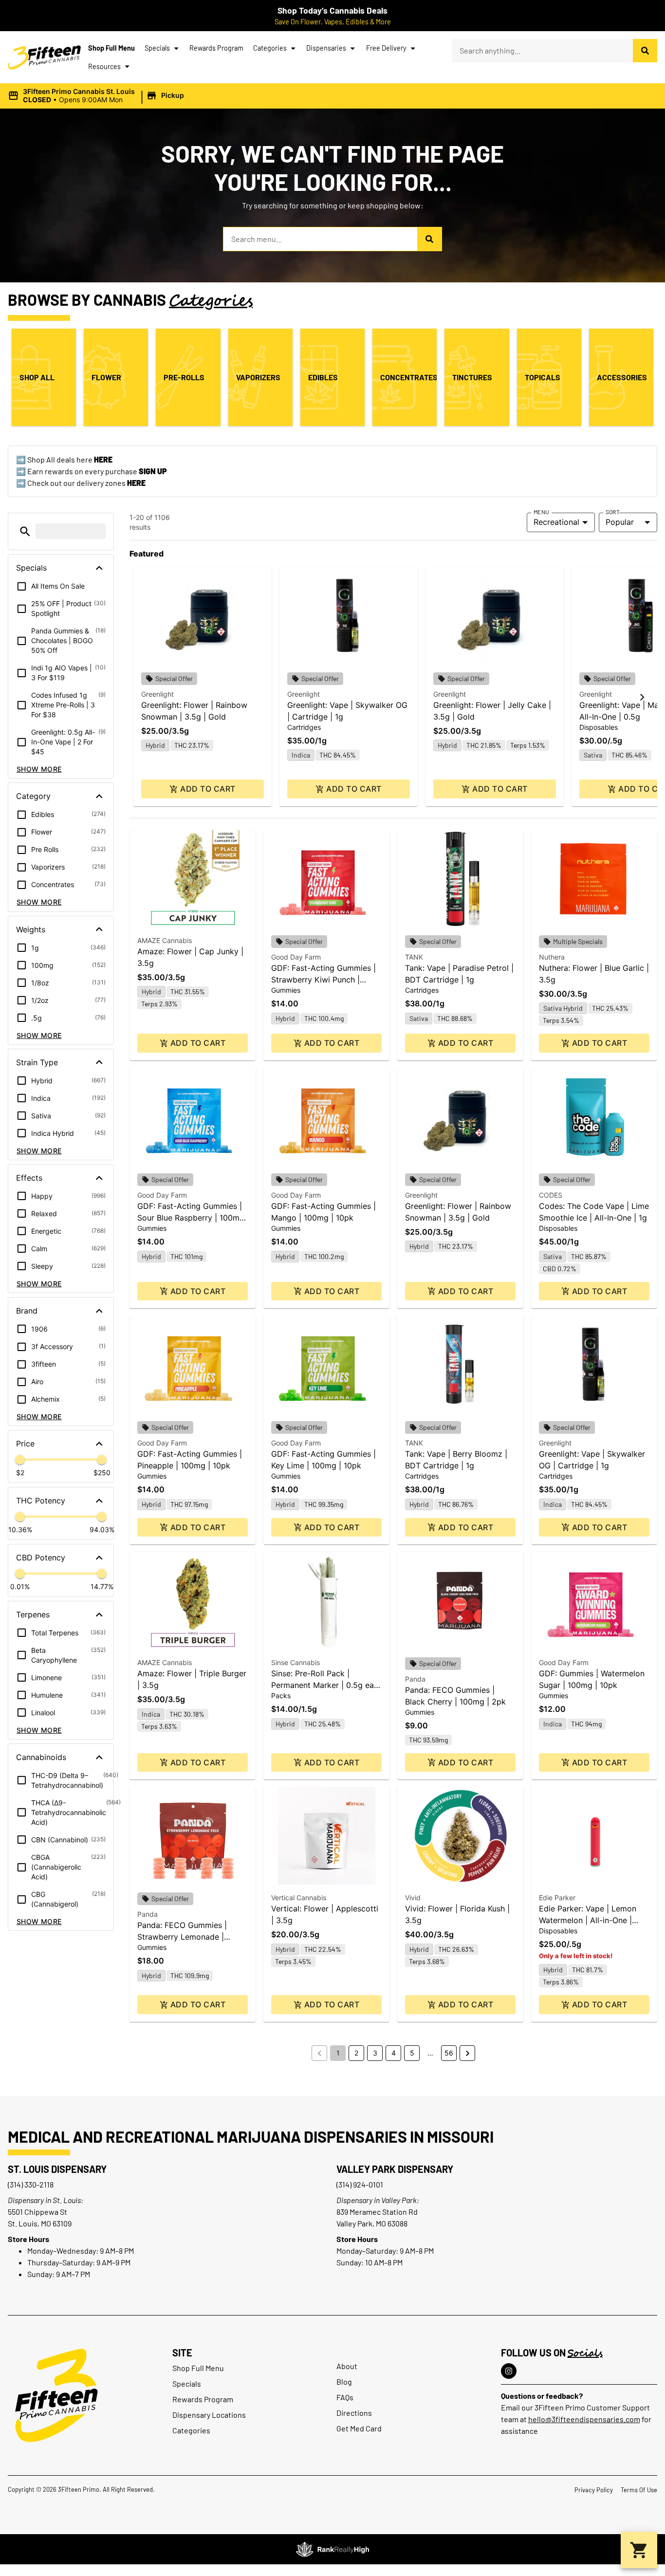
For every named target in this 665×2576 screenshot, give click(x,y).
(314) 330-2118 (31, 2184)
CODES (551, 1195)
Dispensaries (326, 48)
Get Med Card (359, 2428)
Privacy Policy (594, 2490)
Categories (270, 48)
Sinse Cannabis (296, 1662)
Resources (104, 66)
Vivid (413, 1898)
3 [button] (375, 2053)
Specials (157, 48)
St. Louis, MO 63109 (40, 2223)
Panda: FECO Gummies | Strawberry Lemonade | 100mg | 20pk (182, 1937)
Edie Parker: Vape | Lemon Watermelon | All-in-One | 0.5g (588, 1920)
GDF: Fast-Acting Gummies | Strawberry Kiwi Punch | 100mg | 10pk (323, 980)
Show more (39, 769)
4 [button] (394, 2053)
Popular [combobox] (620, 522)
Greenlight (157, 694)
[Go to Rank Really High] (332, 2549)
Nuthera (552, 957)
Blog (344, 2381)
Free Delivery (386, 48)
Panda (415, 1679)
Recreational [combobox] (556, 522)
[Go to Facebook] (509, 2371)
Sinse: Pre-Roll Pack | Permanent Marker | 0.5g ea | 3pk (325, 1685)
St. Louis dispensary (57, 2169)
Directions (354, 2413)
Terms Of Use (639, 2490)
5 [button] (412, 2053)
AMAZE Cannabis (165, 940)
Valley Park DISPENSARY (395, 2169)
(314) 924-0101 (360, 2184)
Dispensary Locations (209, 2415)
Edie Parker (557, 1898)
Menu (541, 512)
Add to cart (208, 789)
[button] (97, 96)
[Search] (645, 51)
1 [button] (338, 2053)
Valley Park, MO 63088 (372, 2223)
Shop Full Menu (111, 48)
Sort (613, 512)
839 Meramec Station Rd (377, 2212)
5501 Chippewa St (37, 2212)
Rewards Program (216, 48)
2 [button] (356, 2053)
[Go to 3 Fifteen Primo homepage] (44, 57)
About (347, 2366)
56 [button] (449, 2053)
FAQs (345, 2397)
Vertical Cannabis (299, 1898)
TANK (414, 957)
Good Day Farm (296, 957)
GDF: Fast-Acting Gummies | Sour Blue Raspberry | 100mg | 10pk (191, 1218)
